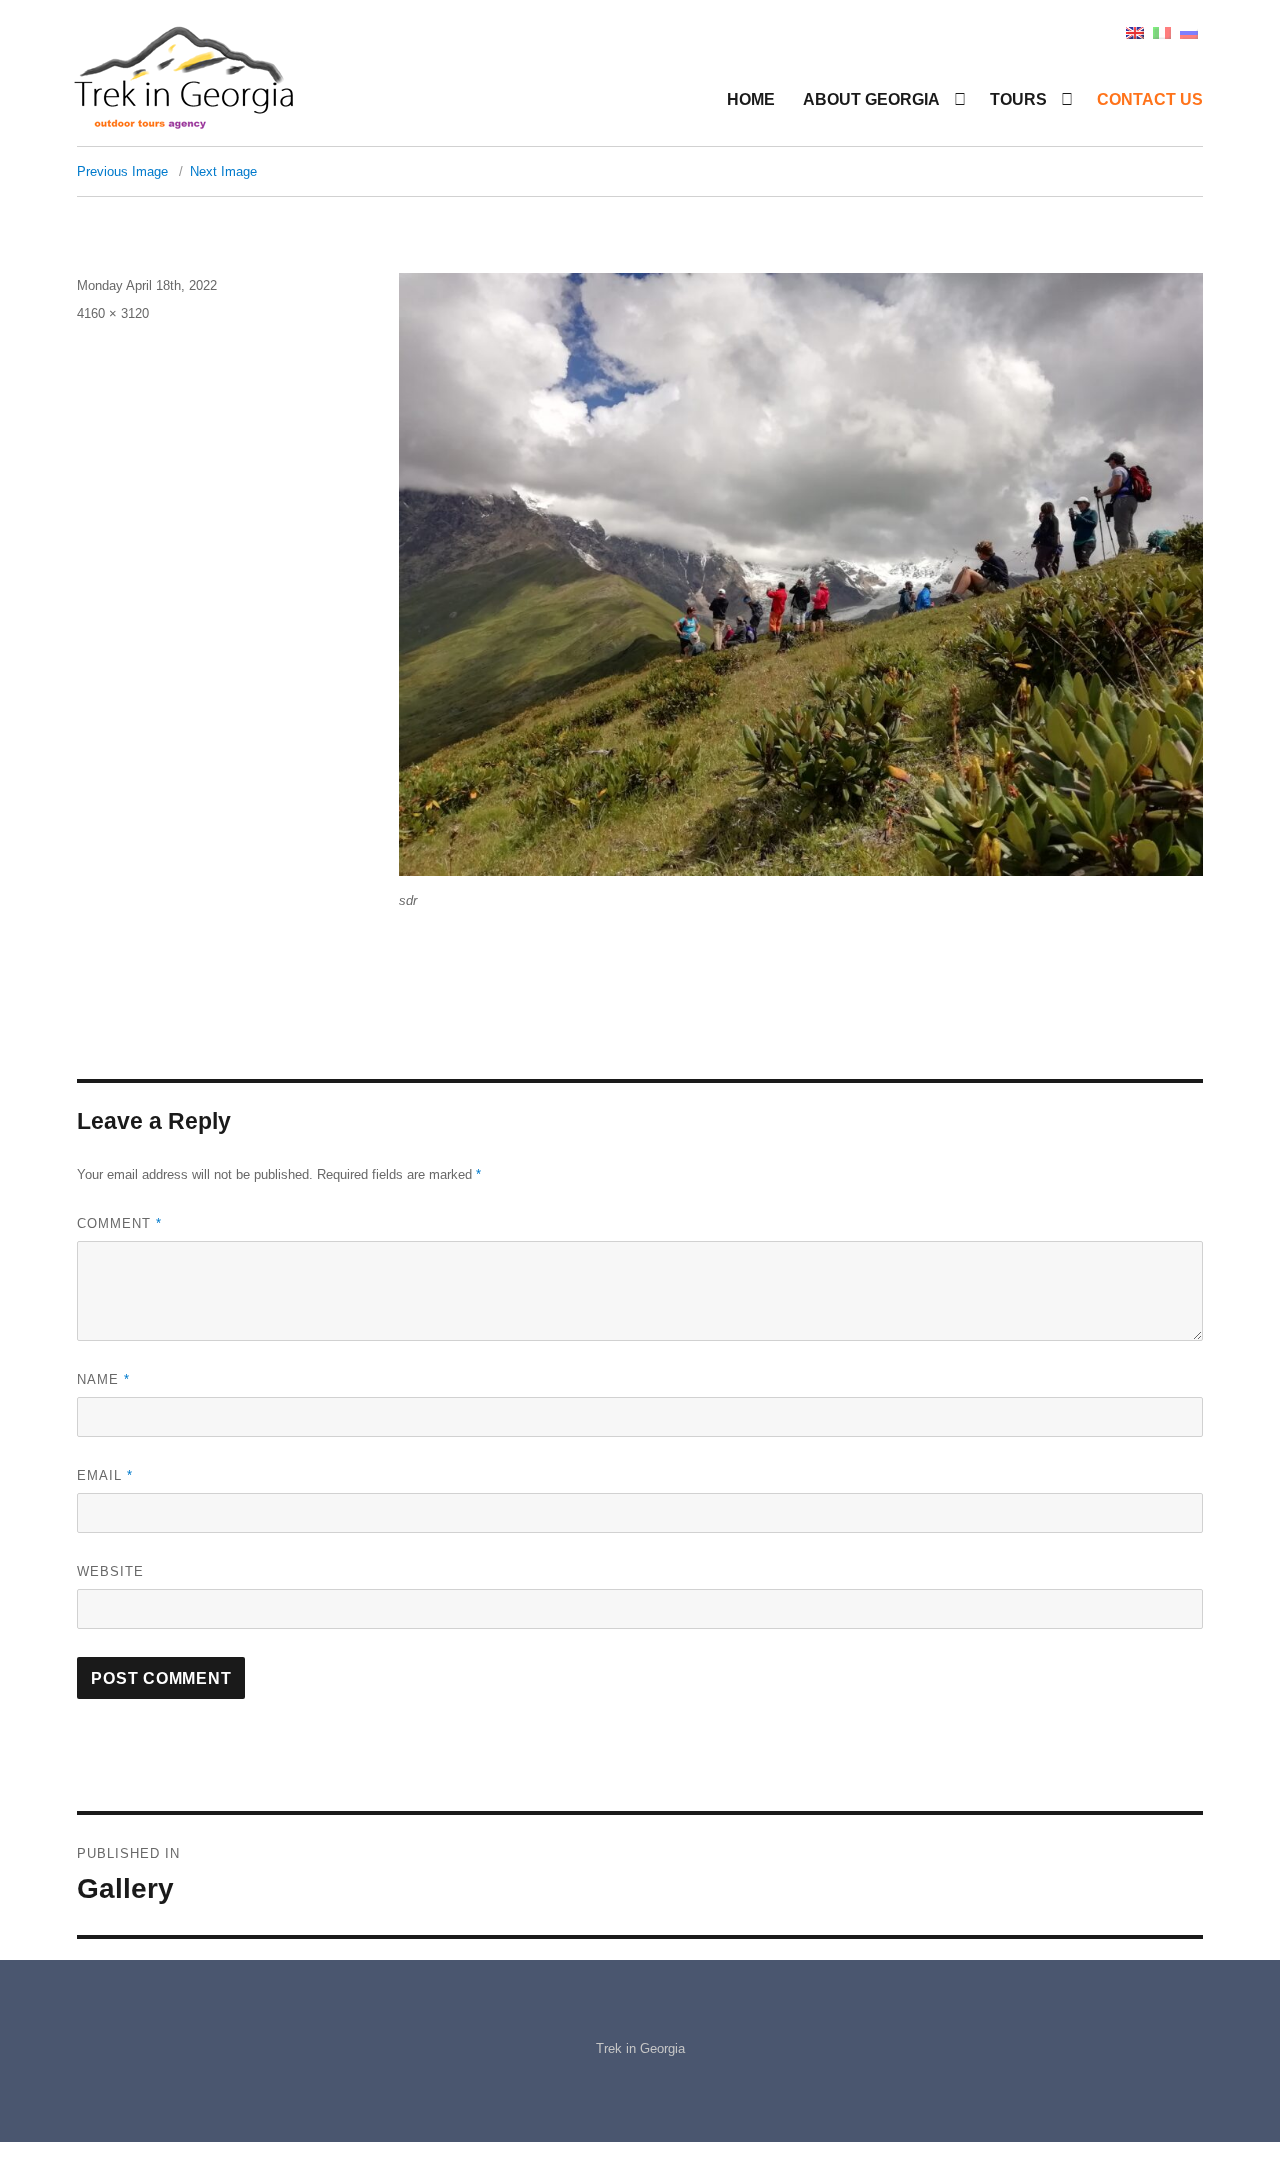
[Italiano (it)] (1162, 31)
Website (110, 1571)
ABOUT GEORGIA (871, 99)
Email (105, 1475)
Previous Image (122, 171)
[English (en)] (1135, 31)
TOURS (1018, 99)
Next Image (223, 171)
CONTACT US (1150, 99)
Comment (119, 1223)
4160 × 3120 (113, 313)
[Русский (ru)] (1189, 31)
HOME (751, 99)
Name (103, 1379)
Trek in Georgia (640, 2048)
